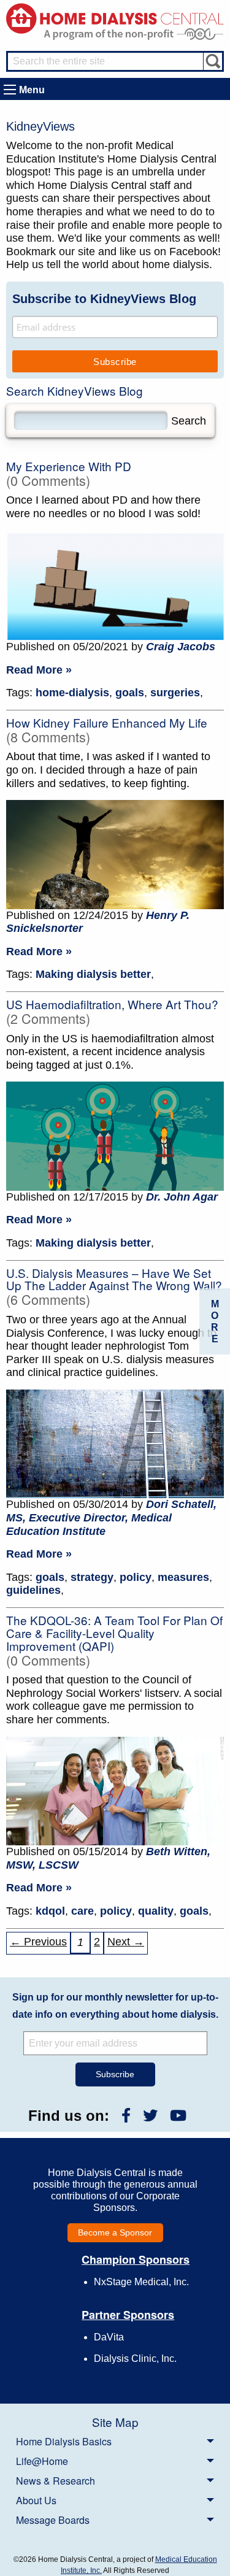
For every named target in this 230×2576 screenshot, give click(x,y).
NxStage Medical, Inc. (141, 2282)
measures (183, 1577)
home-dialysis (72, 693)
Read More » (39, 670)
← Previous (38, 1942)
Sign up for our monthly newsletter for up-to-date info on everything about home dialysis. (115, 2006)
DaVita (109, 2337)
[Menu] (10, 90)
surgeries (175, 693)
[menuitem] (115, 2441)
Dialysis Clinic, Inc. (135, 2359)
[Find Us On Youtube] (178, 2116)
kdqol (50, 1911)
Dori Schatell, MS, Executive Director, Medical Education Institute (111, 1517)
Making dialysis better (93, 974)
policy (136, 1577)
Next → (126, 1942)
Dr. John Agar (182, 1197)
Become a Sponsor (115, 2232)
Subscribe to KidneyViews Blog (104, 299)
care (82, 1911)
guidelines (33, 1590)
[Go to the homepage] (115, 17)
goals (130, 693)
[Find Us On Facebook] (126, 2116)
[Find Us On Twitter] (150, 2116)
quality (156, 1911)
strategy (92, 1577)
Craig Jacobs (181, 647)
